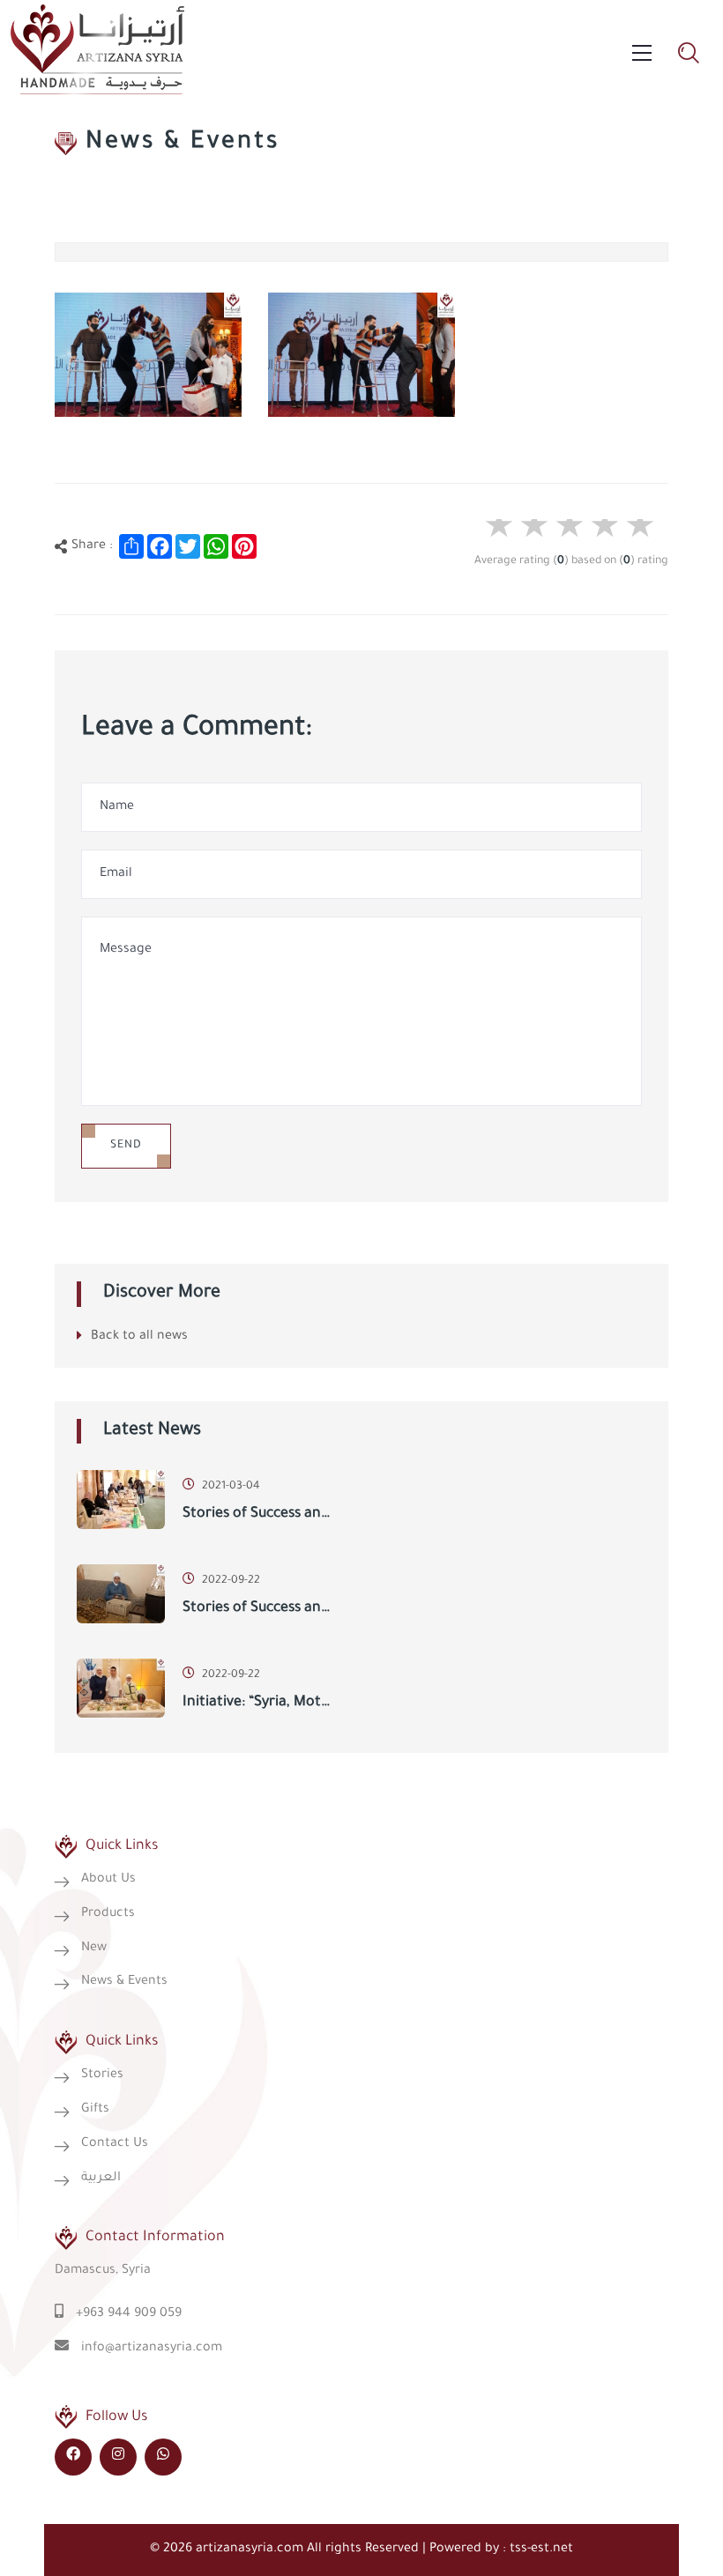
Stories (102, 2075)
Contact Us (115, 2144)
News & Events (124, 1982)
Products (108, 1914)
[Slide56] (148, 355)
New (94, 1949)
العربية (101, 2179)
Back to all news (139, 1337)
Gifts (95, 2110)
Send (126, 1146)
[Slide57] (361, 355)
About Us (108, 1880)
